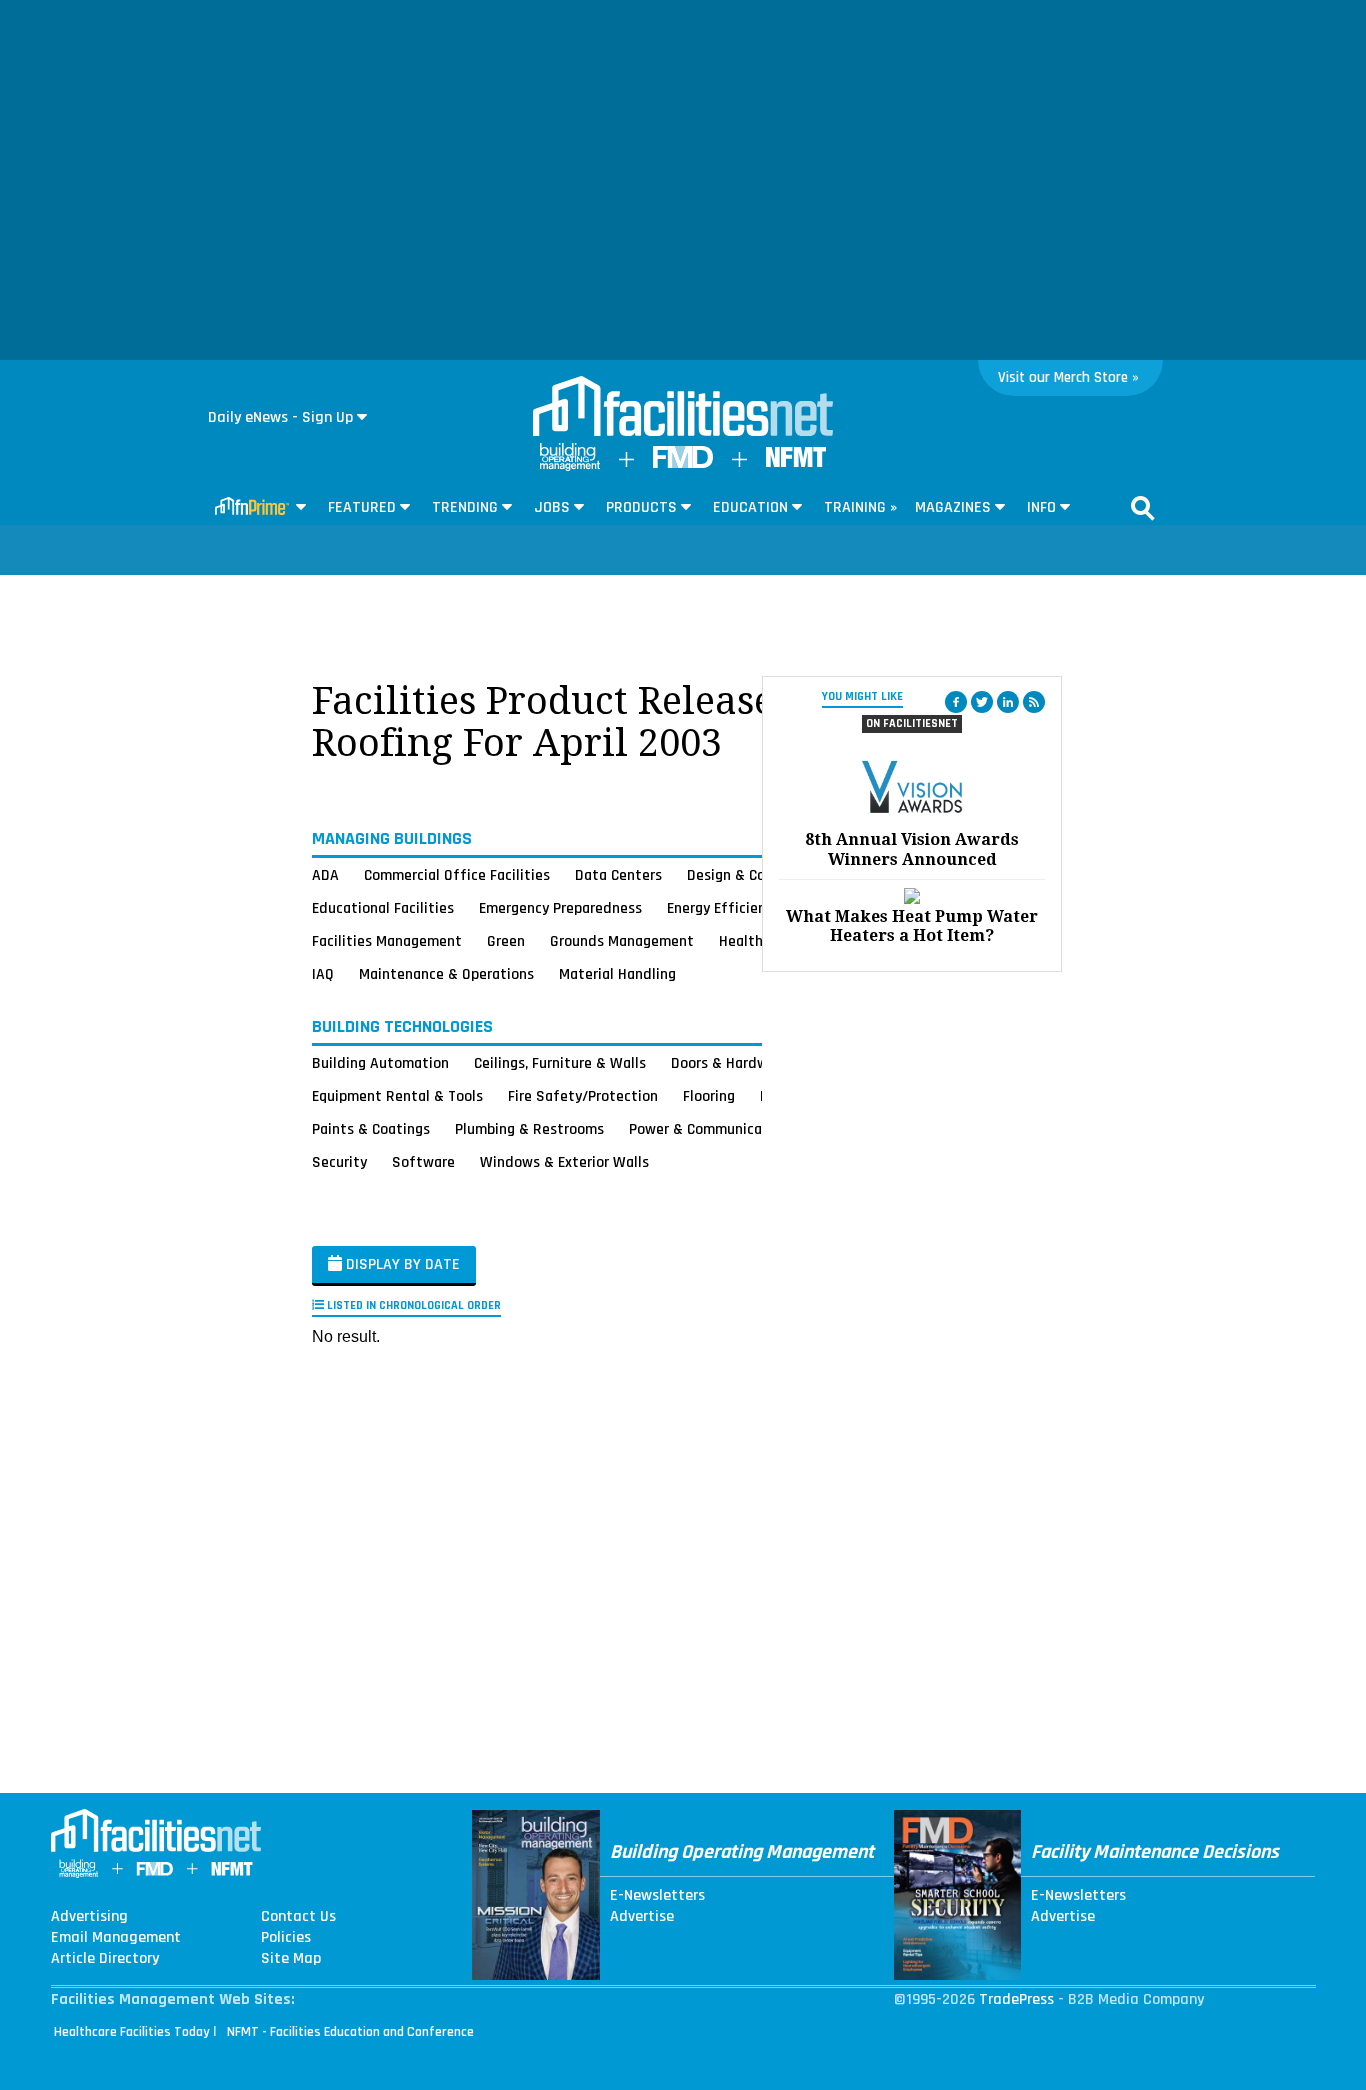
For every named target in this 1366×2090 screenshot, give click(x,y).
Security (339, 1162)
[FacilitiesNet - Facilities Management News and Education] (683, 408)
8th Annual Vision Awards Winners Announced (912, 849)
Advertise (642, 1917)
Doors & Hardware (730, 1063)
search (1143, 508)
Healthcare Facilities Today (132, 2032)
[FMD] (683, 463)
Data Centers (618, 875)
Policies (286, 1938)
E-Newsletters (657, 1896)
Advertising (89, 1917)
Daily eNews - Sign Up (280, 417)
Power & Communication (709, 1129)
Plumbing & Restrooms (529, 1129)
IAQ (323, 974)
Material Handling (617, 974)
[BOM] (570, 466)
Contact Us (298, 1917)
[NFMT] (796, 462)
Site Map (291, 1959)
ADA (325, 875)
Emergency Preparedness (560, 908)
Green (506, 941)
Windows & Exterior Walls (564, 1162)
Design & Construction (760, 875)
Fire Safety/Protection (583, 1096)
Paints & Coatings (371, 1129)
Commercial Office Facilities (457, 875)
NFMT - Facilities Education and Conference (350, 2032)
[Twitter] (982, 702)
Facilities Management (387, 941)
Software (423, 1162)
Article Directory (105, 1959)
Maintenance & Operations (446, 974)
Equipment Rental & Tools (397, 1096)
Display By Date (401, 1264)
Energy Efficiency (723, 908)
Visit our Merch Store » (1068, 377)
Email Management (116, 1938)
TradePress (1016, 1999)
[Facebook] (956, 702)
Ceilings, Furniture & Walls (560, 1063)
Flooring (709, 1096)
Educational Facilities (383, 908)
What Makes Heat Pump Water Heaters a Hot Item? (912, 926)
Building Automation (380, 1063)
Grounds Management (622, 941)
